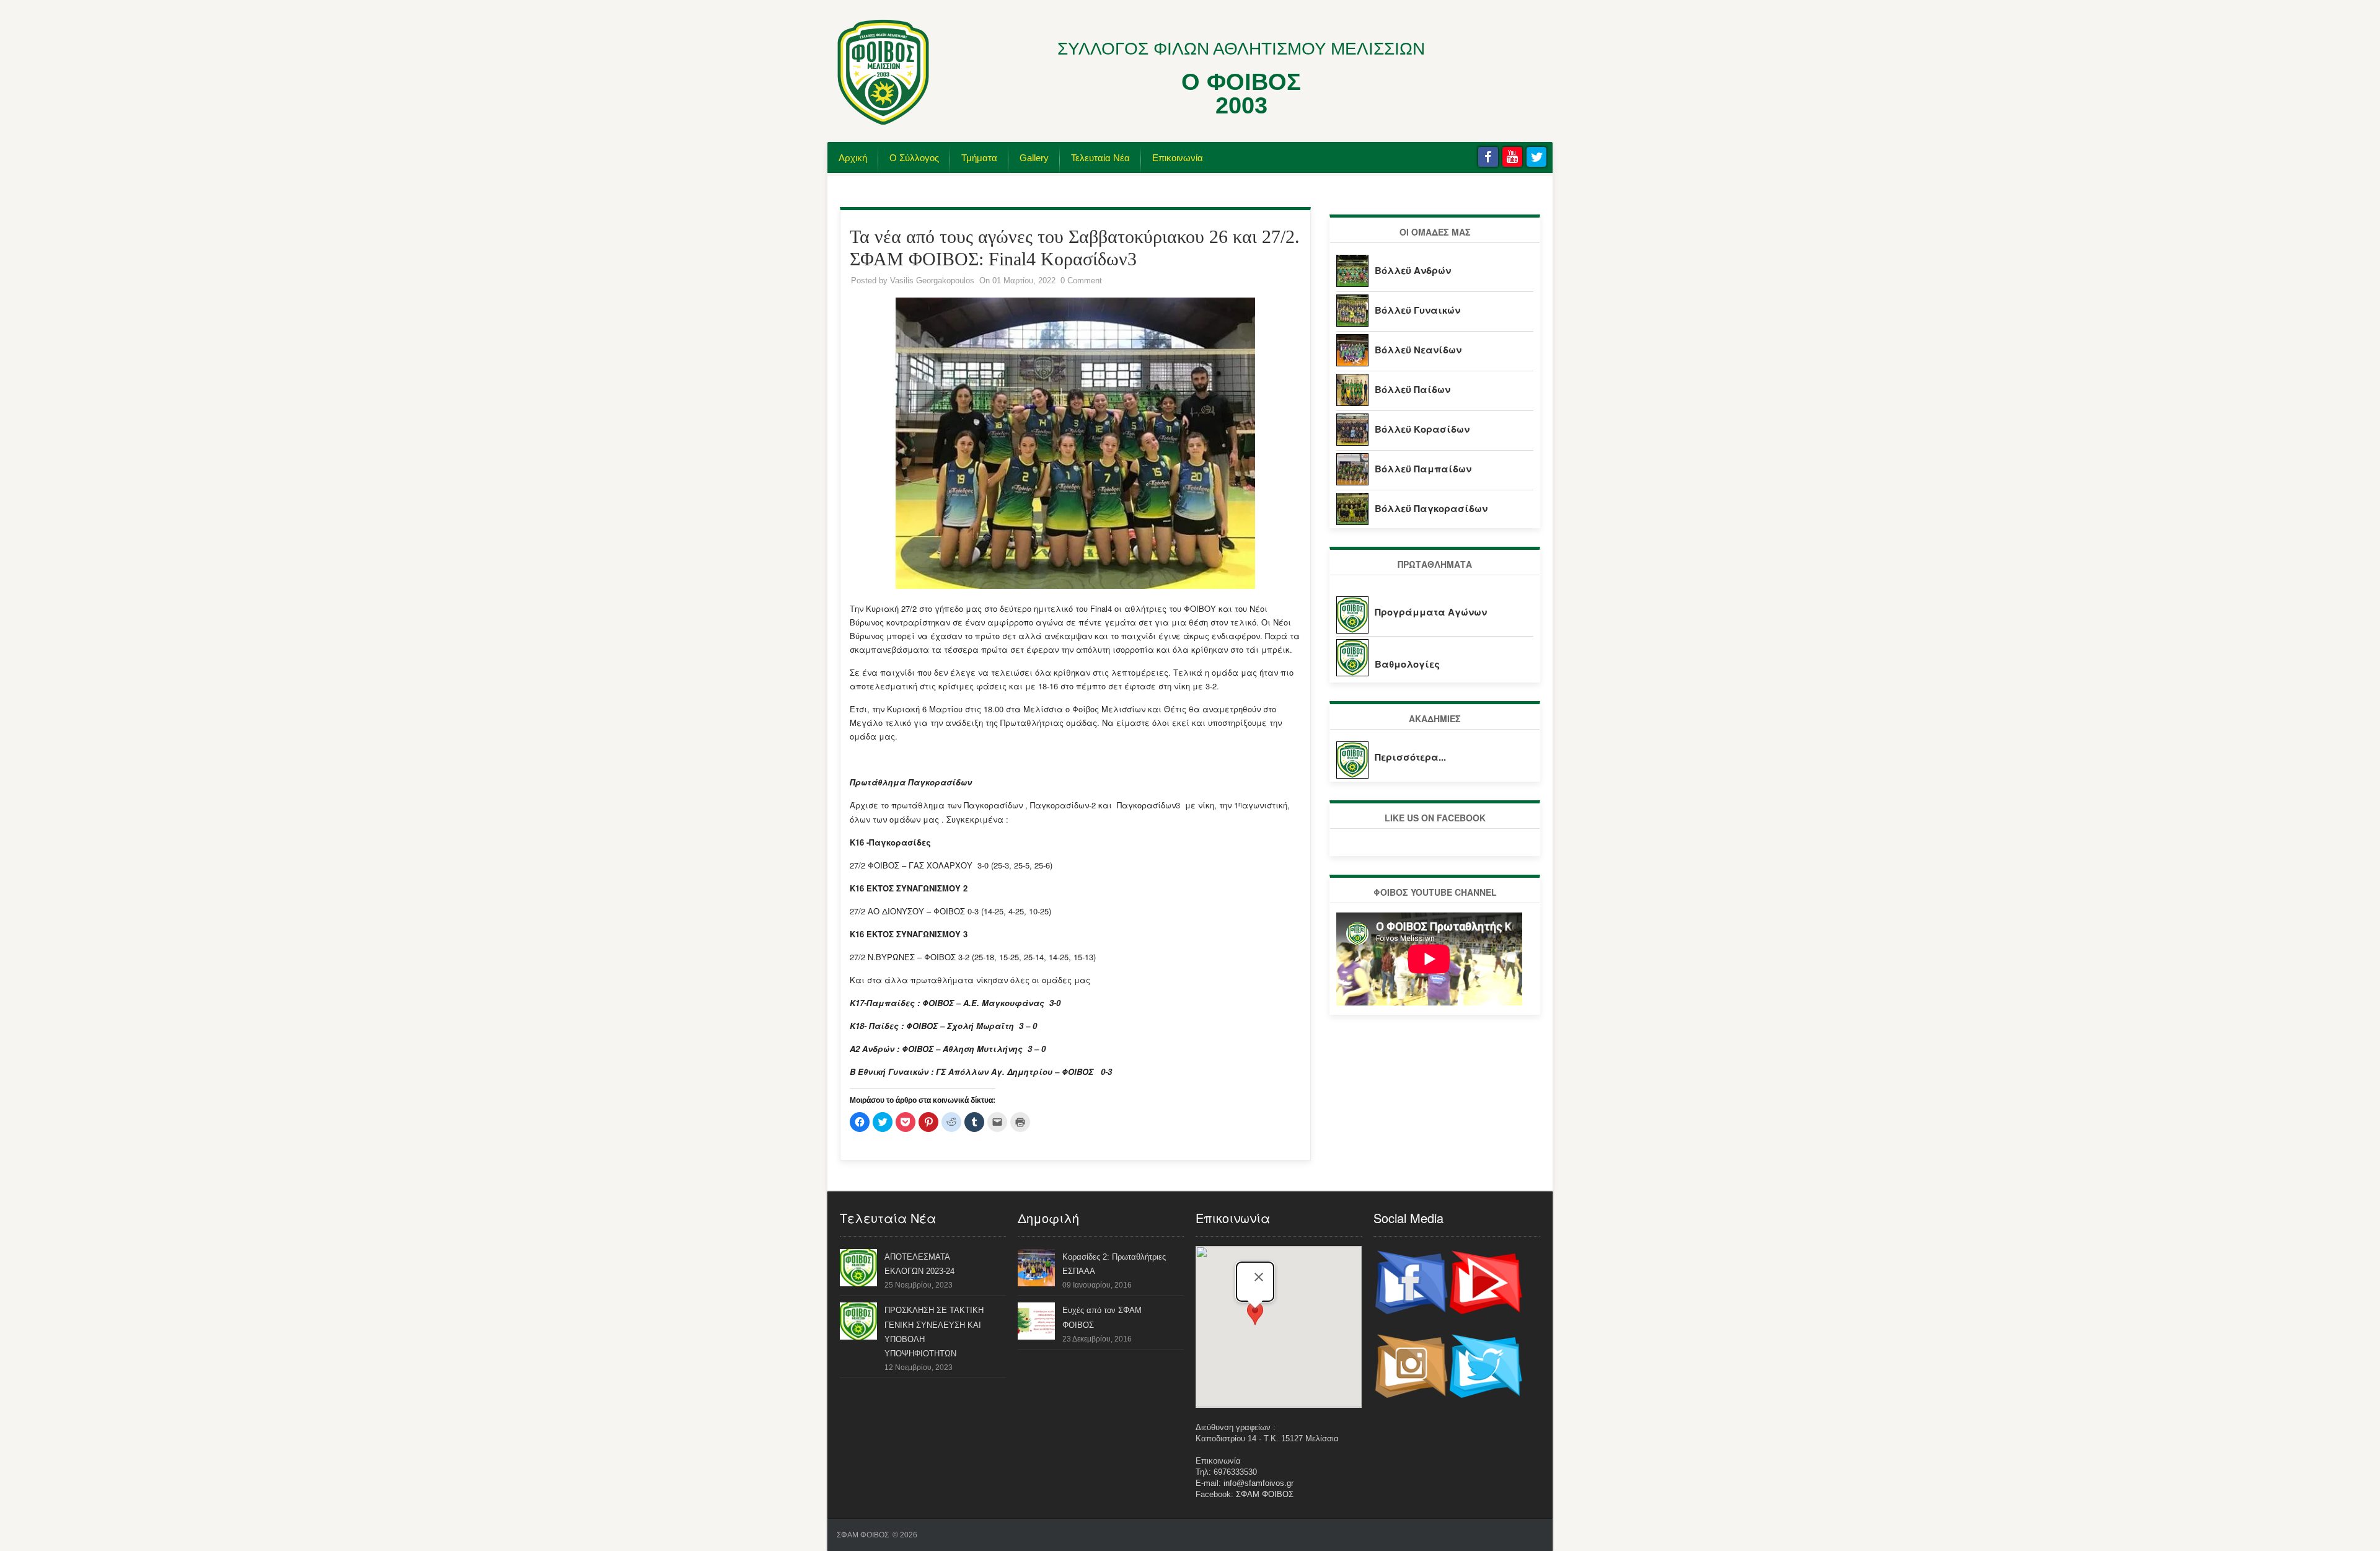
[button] (1255, 1319)
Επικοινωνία (1178, 158)
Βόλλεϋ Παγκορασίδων (1431, 508)
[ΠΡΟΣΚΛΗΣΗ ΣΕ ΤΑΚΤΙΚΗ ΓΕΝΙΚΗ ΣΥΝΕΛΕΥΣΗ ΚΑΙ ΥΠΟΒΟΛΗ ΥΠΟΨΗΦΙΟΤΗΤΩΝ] (858, 1337)
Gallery (1034, 158)
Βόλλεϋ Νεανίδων (1418, 350)
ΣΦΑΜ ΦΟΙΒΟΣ (1265, 1494)
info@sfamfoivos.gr (1258, 1483)
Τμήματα (979, 158)
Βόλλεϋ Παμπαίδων (1423, 469)
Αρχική (853, 158)
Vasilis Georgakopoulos (932, 281)
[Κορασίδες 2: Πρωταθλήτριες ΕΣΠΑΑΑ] (1036, 1284)
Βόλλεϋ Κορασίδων (1422, 429)
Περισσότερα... (1410, 757)
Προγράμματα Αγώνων (1431, 612)
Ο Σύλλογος (914, 158)
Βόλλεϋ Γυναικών (1417, 310)
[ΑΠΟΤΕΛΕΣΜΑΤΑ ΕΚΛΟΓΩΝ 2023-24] (858, 1284)
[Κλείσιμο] (1259, 1277)
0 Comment (1081, 281)
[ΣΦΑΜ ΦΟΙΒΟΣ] (883, 123)
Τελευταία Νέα (1100, 158)
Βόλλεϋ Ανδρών (1413, 270)
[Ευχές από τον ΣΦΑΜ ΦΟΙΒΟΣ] (1036, 1337)
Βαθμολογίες (1407, 664)
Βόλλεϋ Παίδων (1413, 389)
